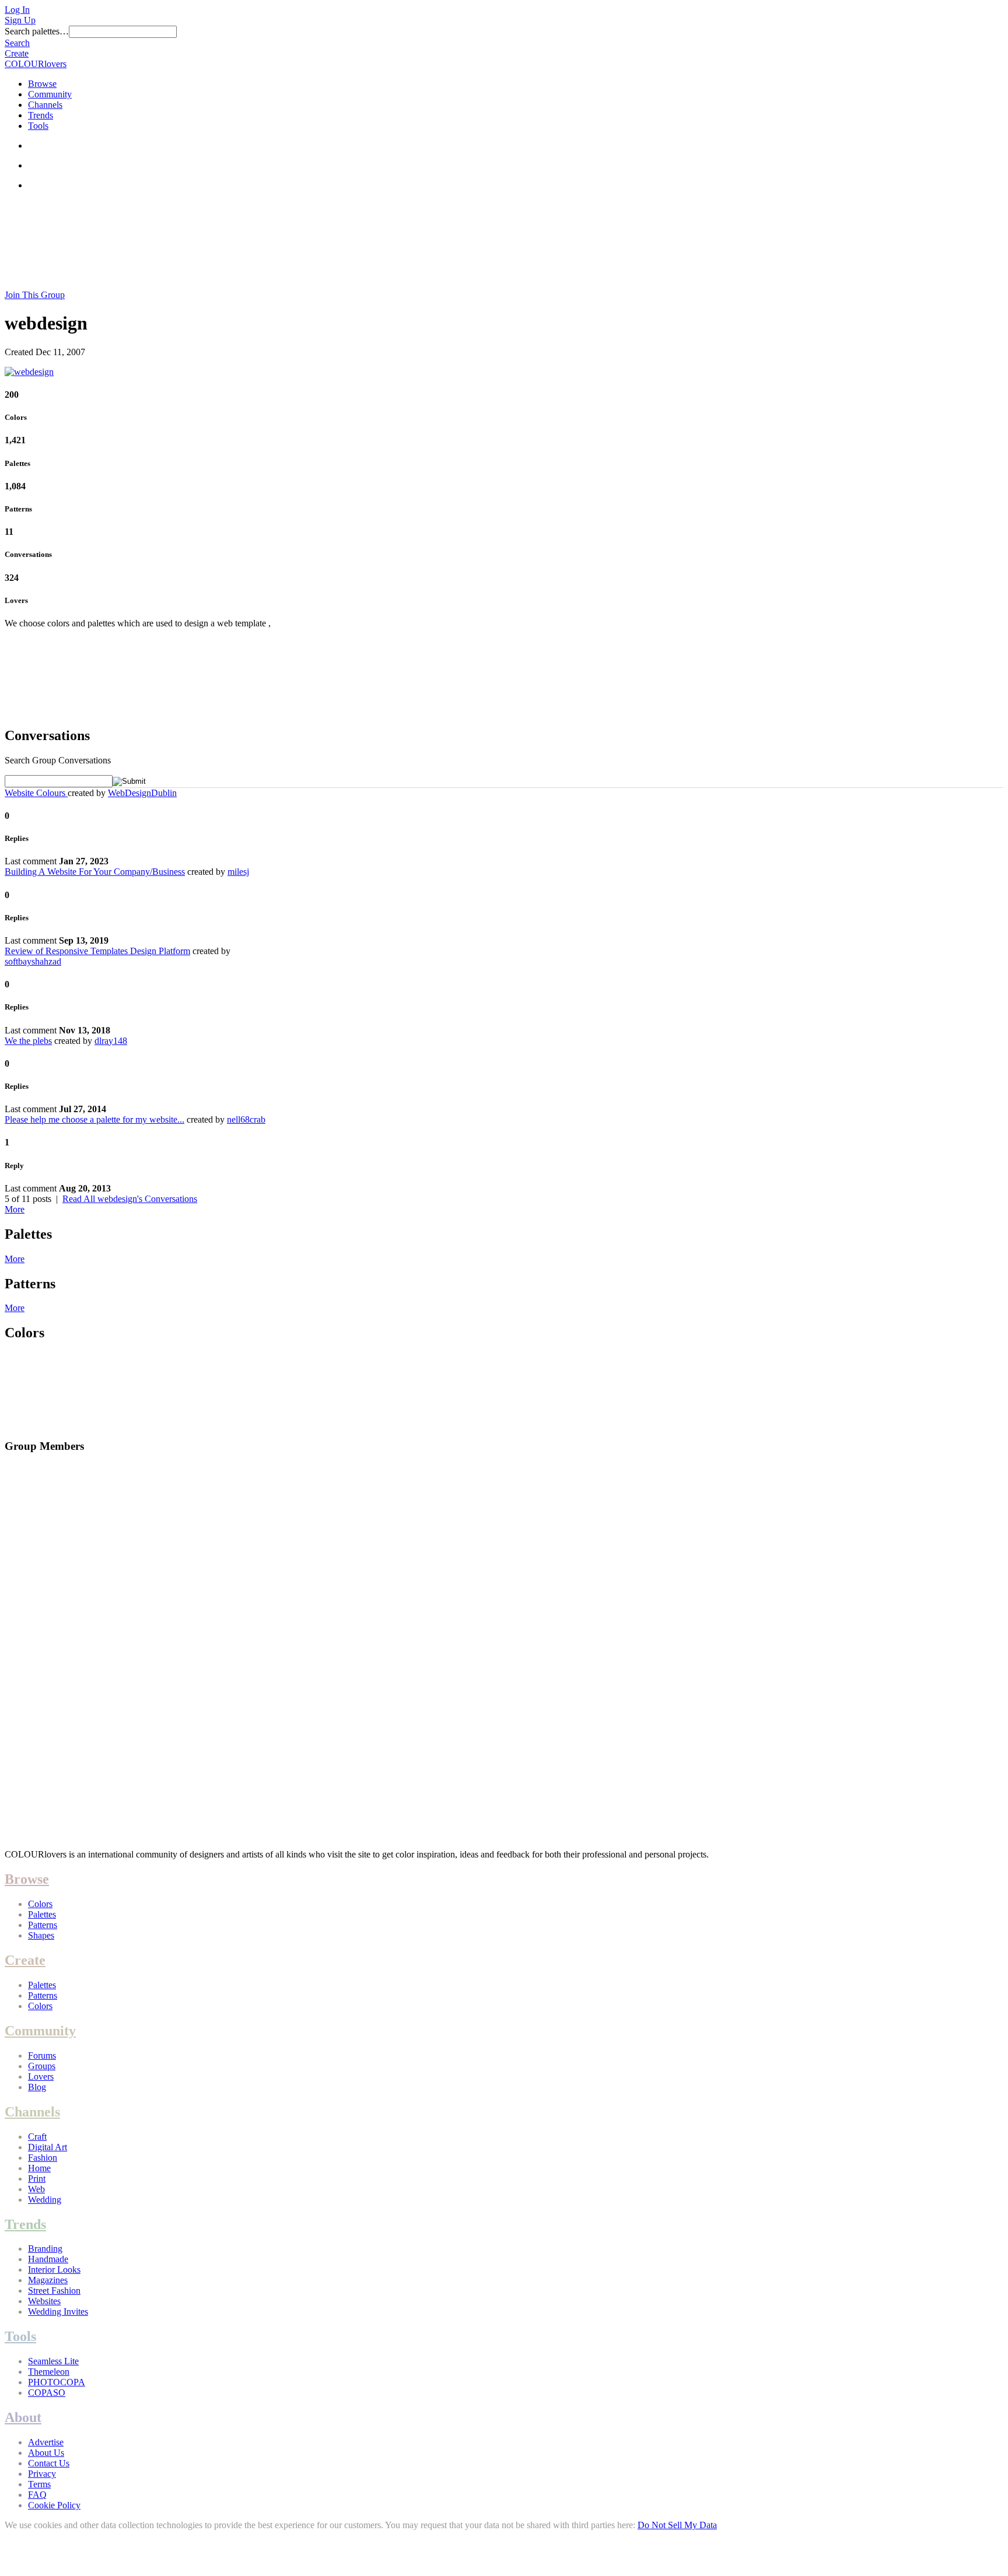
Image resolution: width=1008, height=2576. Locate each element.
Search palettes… (37, 31)
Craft (37, 2137)
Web (36, 2189)
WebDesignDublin (142, 793)
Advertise (46, 2442)
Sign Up (20, 20)
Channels (45, 105)
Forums (42, 2055)
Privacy (42, 2474)
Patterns (43, 1925)
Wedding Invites (58, 2312)
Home (39, 2168)
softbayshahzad (33, 961)
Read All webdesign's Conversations (130, 1199)
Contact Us (49, 2463)
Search (17, 43)
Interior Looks (54, 2270)
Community (50, 94)
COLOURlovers (36, 64)
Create (17, 53)
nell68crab (246, 1119)
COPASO (47, 2393)
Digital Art (48, 2147)
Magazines (48, 2280)
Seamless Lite (53, 2361)
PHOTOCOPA (57, 2382)
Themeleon (49, 2372)
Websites (44, 2301)
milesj (238, 872)
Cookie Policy (54, 2505)
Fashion (43, 2158)
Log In (17, 10)
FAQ (37, 2495)
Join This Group (35, 295)
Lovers (41, 2076)
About (23, 2417)
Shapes (41, 1935)
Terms (39, 2484)
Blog (37, 2087)
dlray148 (111, 1041)
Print (37, 2179)
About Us (46, 2453)
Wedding (45, 2200)
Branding (45, 2249)
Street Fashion (54, 2291)
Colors (40, 1904)
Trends (41, 115)
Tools (38, 126)
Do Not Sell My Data (677, 2525)
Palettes (42, 1914)
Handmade (48, 2259)
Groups (42, 2066)
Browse (42, 84)
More (15, 1209)
